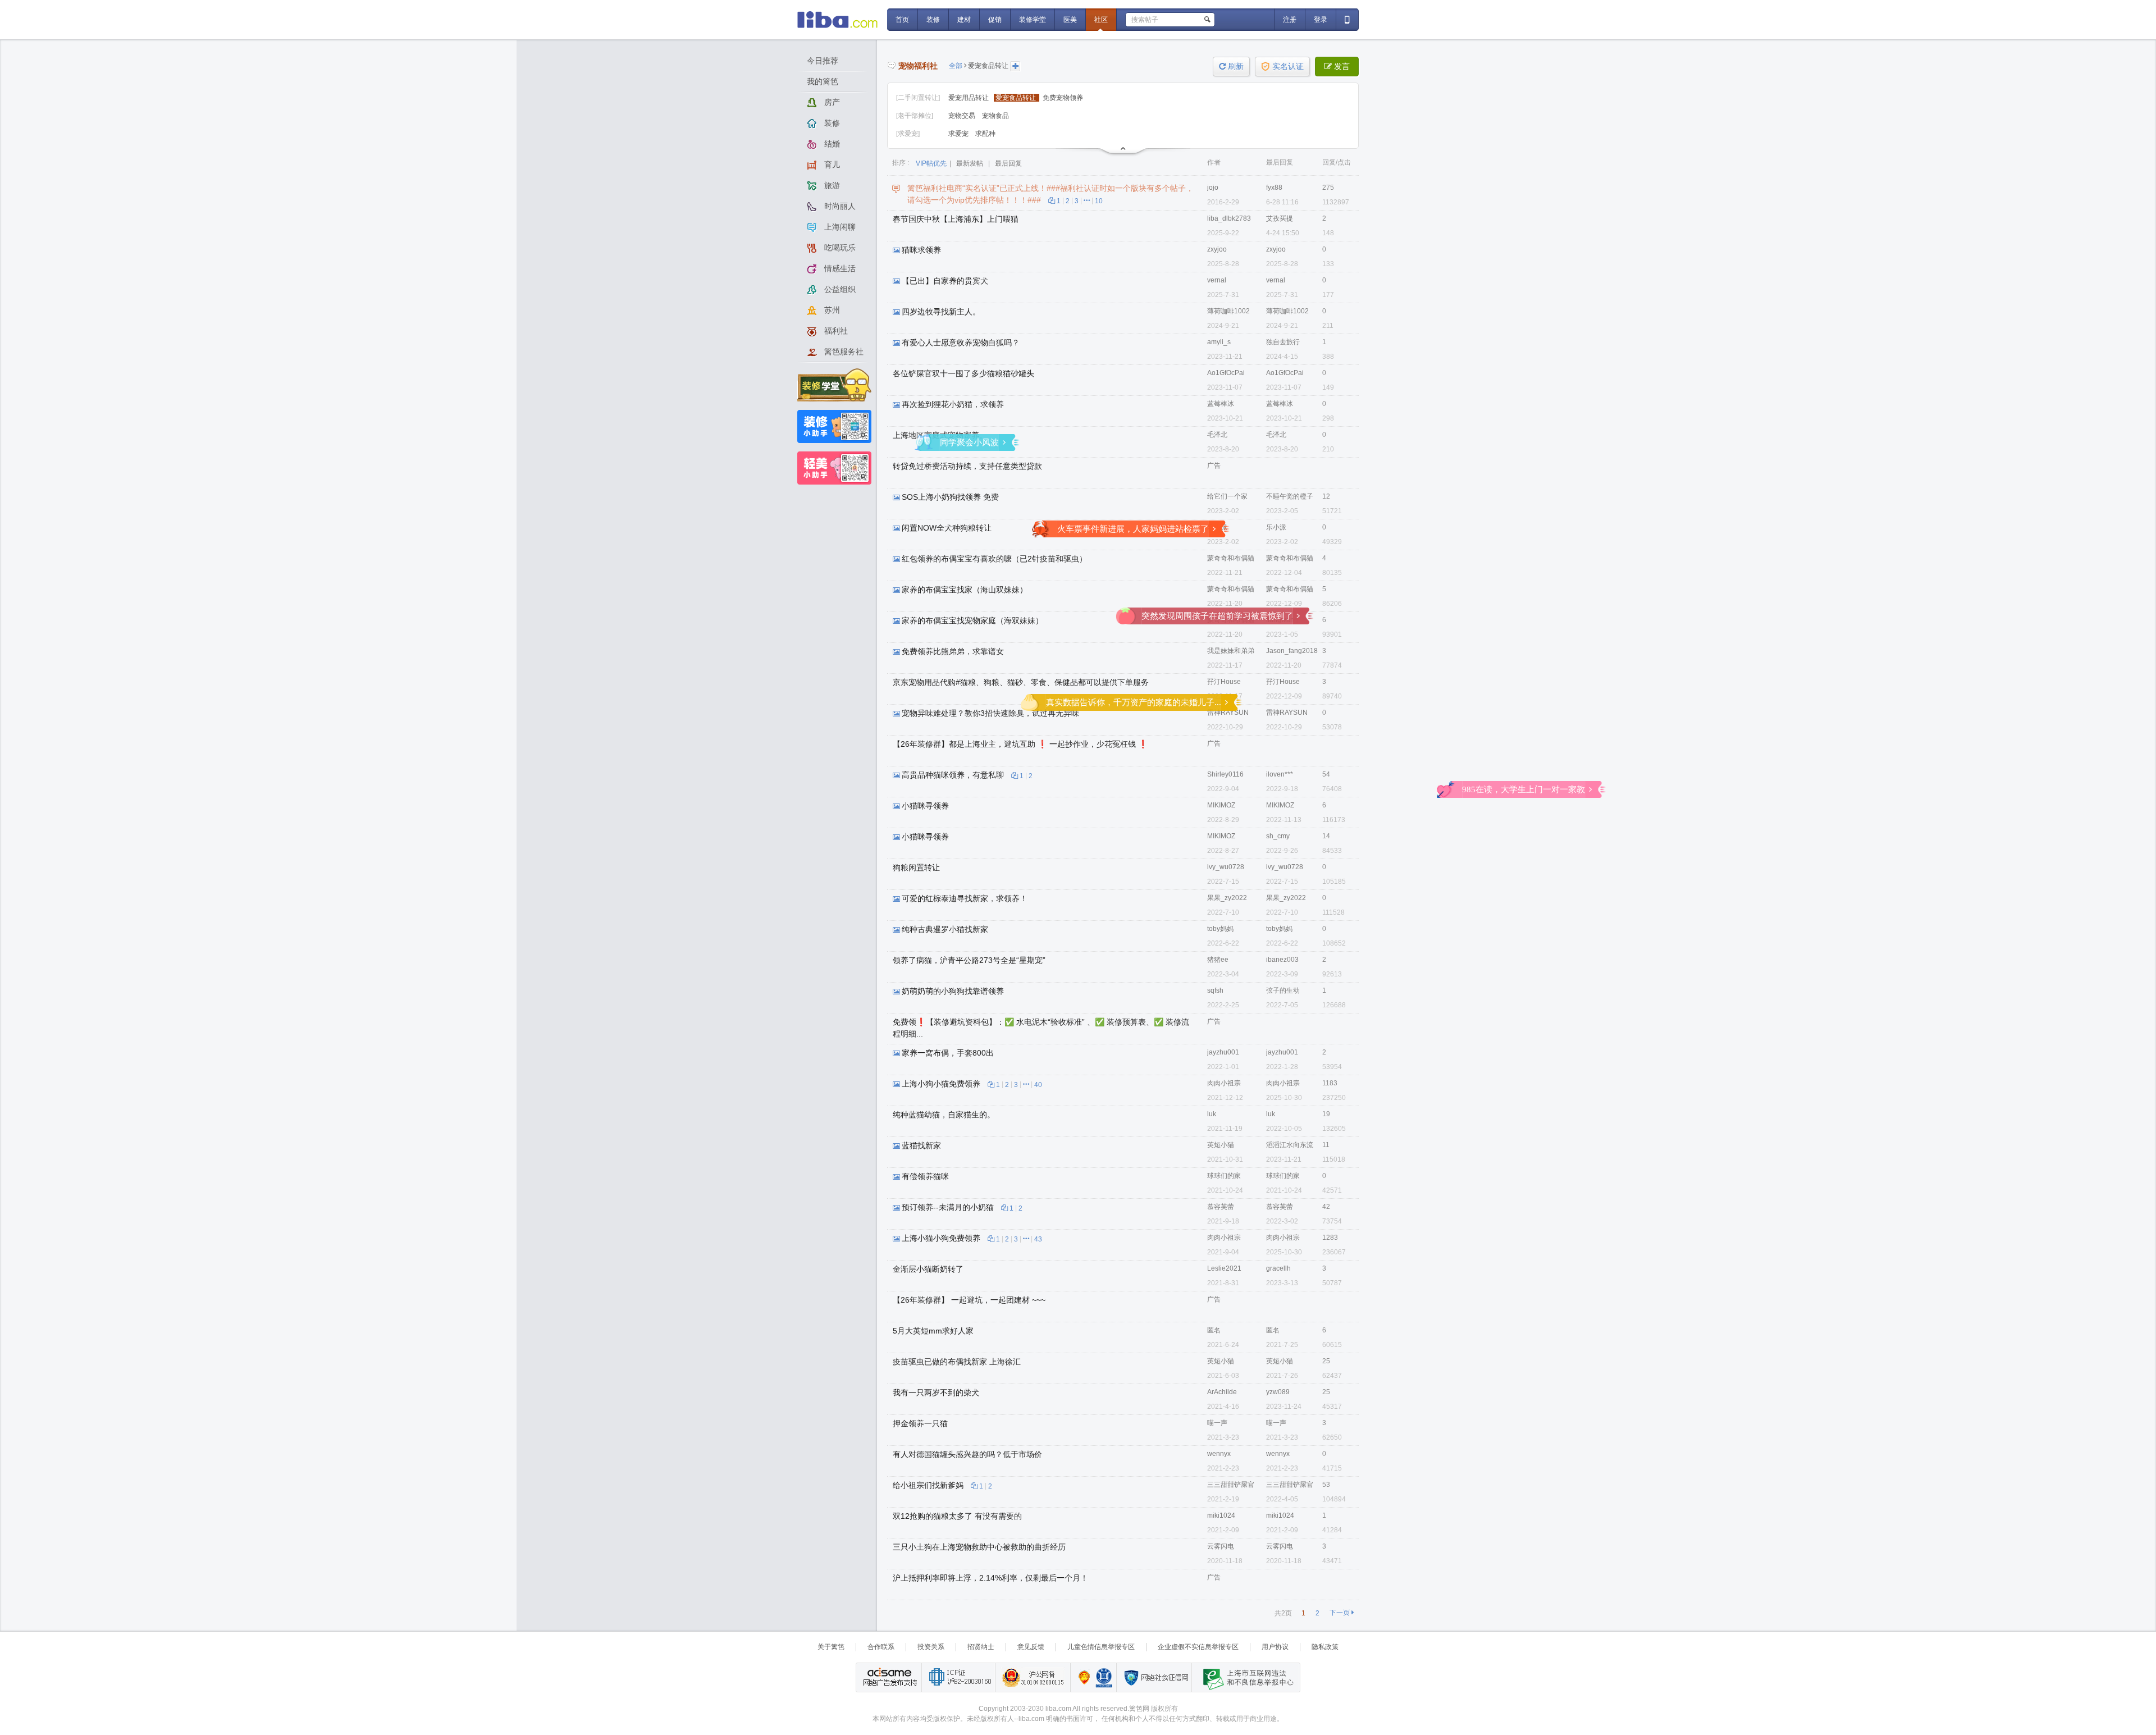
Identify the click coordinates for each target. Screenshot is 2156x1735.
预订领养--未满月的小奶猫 (948, 1207)
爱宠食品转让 (988, 66)
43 (1038, 1239)
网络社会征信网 (1154, 1677)
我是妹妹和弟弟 (1231, 651)
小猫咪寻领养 (925, 806)
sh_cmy (1278, 836)
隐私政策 (1325, 1647)
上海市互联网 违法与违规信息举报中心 (1245, 1677)
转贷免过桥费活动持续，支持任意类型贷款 (967, 466)
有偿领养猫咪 (925, 1176)
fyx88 (1274, 188)
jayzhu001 (1223, 1052)
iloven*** (1280, 774)
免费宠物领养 (1063, 98)
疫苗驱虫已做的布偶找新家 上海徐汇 (957, 1362)
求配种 (985, 134)
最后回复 (1008, 163)
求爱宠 (959, 134)
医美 (1070, 20)
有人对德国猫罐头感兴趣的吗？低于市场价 (967, 1454)
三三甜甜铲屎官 (1231, 1485)
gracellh (1278, 1268)
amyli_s (1219, 342)
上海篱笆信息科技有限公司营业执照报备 (1081, 1677)
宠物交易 (963, 116)
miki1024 (1221, 1515)
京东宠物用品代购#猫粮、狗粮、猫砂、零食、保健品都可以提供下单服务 (1021, 682)
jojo (1213, 188)
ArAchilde (1222, 1392)
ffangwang (1282, 620)
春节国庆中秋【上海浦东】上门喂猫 (956, 219)
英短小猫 (1221, 1145)
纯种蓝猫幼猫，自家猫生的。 (944, 1115)
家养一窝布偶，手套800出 (948, 1053)
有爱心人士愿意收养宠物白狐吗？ (961, 343)
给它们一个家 (1227, 496)
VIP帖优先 (931, 163)
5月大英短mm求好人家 (933, 1331)
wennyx (1219, 1454)
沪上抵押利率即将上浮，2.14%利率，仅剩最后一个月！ (990, 1578)
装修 (933, 20)
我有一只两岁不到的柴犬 (936, 1392)
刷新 (1231, 67)
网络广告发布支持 (889, 1677)
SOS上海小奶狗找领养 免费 (950, 497)
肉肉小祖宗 (1224, 1083)
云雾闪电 (1221, 1546)
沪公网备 (1033, 1677)
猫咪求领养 (921, 250)
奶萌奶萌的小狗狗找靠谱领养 (953, 991)
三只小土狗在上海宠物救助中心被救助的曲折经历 (979, 1547)
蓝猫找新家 (921, 1145)
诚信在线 (1104, 1677)
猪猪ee (1218, 960)
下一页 (1342, 1613)
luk (1212, 1114)
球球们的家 (1224, 1176)
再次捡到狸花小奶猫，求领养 (953, 404)
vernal (1217, 280)
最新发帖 (970, 163)
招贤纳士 (981, 1647)
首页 (902, 20)
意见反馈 (1031, 1647)
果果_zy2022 (1227, 898)
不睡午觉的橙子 (1290, 496)
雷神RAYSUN (1228, 713)
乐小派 (1217, 527)
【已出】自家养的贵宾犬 (945, 281)
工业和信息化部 (958, 1677)
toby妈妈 (1220, 929)
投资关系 (931, 1647)
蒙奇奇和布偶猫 (1231, 558)
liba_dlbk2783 (1229, 218)
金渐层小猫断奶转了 (928, 1269)
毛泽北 (1217, 435)
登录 (1321, 20)
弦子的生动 (1283, 990)
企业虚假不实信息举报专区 (1198, 1647)
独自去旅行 (1283, 342)
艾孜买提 (1280, 218)
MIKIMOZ (1221, 805)
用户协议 (1275, 1647)
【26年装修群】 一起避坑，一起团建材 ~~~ (969, 1300)
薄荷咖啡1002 (1228, 311)
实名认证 (1288, 67)
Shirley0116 (1225, 774)
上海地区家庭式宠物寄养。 (940, 435)
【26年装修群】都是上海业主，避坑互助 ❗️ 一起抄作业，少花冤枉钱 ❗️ (1020, 744)
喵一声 (1217, 1423)
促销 (995, 20)
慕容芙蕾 (1221, 1207)
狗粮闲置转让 (916, 868)
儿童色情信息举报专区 (1101, 1647)
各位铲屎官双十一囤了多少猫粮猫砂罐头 (963, 373)
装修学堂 (1033, 20)
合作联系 (881, 1647)
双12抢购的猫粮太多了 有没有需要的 (957, 1516)
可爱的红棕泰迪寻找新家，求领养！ (965, 898)
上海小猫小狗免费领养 (941, 1238)
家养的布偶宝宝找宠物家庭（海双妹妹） (972, 620)
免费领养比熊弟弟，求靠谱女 (953, 651)
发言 (1337, 67)
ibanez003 (1282, 960)
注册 (1290, 20)
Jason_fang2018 (1292, 651)
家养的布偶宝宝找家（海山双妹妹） (965, 590)
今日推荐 (823, 61)
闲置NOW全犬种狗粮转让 (947, 528)
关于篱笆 (831, 1647)
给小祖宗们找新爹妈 (928, 1485)
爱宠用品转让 (969, 98)
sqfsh (1215, 990)
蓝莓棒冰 (1221, 404)
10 (1099, 201)
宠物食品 (995, 116)
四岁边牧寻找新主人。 (941, 312)
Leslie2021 (1224, 1268)
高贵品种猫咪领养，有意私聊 (953, 775)
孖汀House (1224, 682)
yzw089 (1278, 1392)
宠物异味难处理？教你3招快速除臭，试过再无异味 (990, 713)
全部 (956, 66)
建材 (964, 20)
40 (1038, 1085)
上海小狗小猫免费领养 (941, 1084)
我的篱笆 (823, 81)
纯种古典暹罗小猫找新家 (945, 929)
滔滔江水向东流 (1290, 1145)
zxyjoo (1217, 249)
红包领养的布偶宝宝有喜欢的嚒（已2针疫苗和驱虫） (994, 559)
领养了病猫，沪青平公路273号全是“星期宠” (969, 960)
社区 (1101, 20)
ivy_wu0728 (1226, 867)
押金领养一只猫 (920, 1423)
